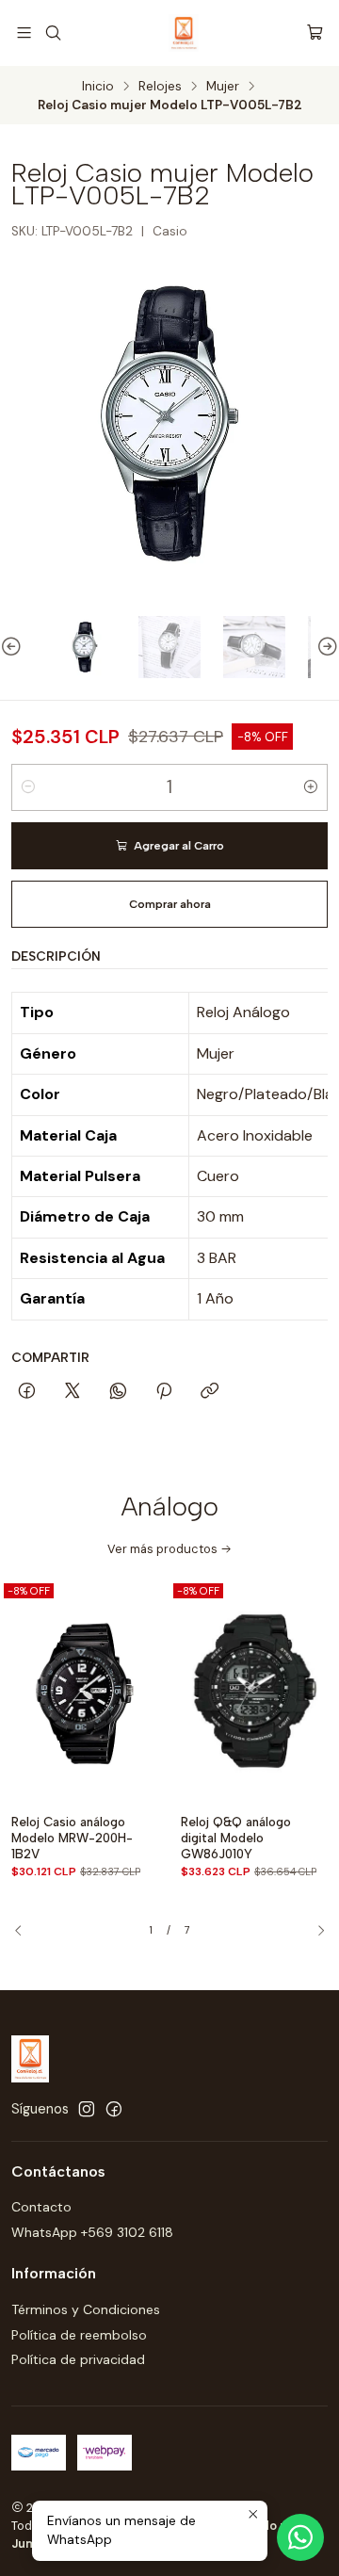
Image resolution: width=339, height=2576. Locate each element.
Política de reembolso (79, 2335)
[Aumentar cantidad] (311, 787)
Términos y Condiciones (86, 2309)
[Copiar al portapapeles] (210, 1392)
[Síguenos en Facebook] (114, 2109)
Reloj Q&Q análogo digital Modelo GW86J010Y (236, 1838)
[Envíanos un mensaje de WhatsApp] (300, 2537)
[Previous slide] (14, 647)
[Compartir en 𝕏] (73, 1392)
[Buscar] (52, 32)
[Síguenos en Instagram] (87, 2109)
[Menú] (24, 32)
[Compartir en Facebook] (27, 1392)
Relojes (160, 87)
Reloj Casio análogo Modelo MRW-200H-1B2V (72, 1838)
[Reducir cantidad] (28, 787)
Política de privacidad (78, 2359)
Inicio (98, 87)
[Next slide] (325, 647)
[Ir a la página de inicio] (184, 33)
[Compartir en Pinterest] (164, 1392)
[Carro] (315, 32)
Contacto (41, 2207)
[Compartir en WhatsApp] (118, 1392)
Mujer (223, 87)
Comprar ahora (170, 904)
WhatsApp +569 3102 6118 (92, 2232)
